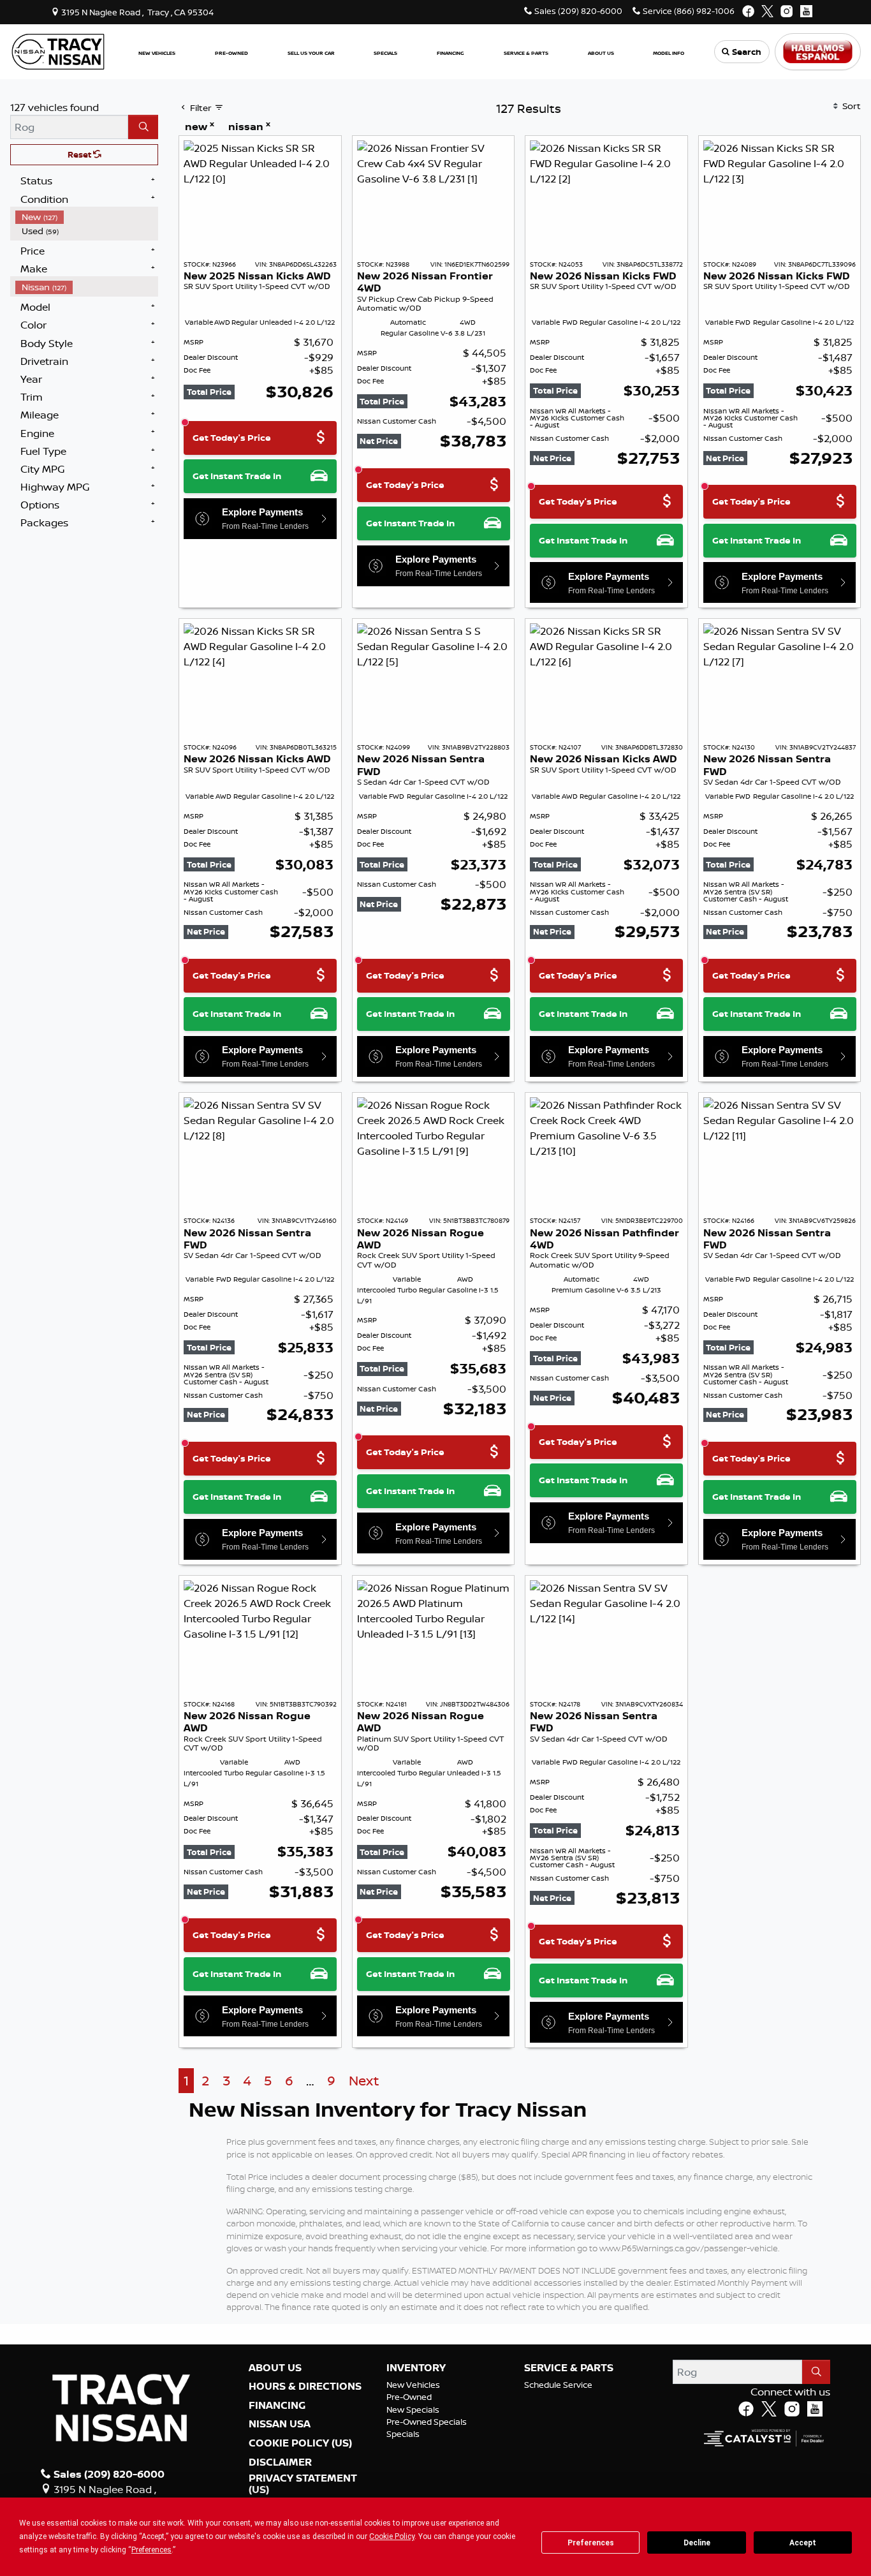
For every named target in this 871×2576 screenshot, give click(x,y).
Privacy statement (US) (303, 2484)
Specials (403, 2434)
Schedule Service (558, 2385)
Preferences (591, 2543)
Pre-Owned (409, 2397)
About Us (275, 2368)
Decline (697, 2543)
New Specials (413, 2409)
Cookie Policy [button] (392, 2536)
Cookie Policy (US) (300, 2443)
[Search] (143, 127)
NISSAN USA (280, 2424)
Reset (80, 154)
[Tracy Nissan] (58, 50)
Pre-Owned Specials (427, 2422)
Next (364, 2081)
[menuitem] (87, 217)
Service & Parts (569, 2368)
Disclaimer (280, 2462)
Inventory (416, 2368)
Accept (803, 2543)
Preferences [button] (151, 2550)
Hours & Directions (305, 2387)
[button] (157, 52)
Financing (277, 2406)
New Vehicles (413, 2385)
